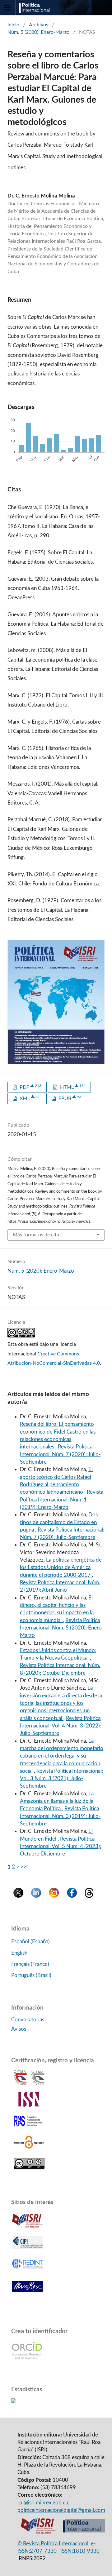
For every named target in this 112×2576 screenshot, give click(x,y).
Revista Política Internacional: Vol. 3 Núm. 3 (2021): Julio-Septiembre (61, 1779)
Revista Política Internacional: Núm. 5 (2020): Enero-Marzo (62, 1628)
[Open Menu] (8, 8)
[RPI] (84, 2532)
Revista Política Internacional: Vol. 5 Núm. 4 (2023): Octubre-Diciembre (61, 1847)
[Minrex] (28, 2294)
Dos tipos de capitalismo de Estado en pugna (59, 1522)
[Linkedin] (36, 1896)
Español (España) (30, 1942)
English (19, 1953)
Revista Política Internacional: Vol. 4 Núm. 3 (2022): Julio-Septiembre (61, 1726)
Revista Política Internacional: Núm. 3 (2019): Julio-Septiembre (60, 1816)
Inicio (13, 25)
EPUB (69, 1098)
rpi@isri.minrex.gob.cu (43, 2503)
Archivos (39, 25)
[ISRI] (38, 2532)
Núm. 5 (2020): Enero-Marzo (38, 32)
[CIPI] (28, 2250)
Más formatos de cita (36, 1235)
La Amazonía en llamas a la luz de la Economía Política (57, 1801)
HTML (72, 1087)
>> (24, 1867)
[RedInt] (28, 2272)
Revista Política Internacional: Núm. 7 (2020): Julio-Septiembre (60, 1454)
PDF (30, 1087)
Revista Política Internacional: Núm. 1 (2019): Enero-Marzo (62, 1500)
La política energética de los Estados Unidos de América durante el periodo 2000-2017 (61, 1567)
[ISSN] (29, 2105)
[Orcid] (27, 2358)
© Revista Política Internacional (53, 2544)
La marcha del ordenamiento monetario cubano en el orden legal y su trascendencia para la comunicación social (62, 1756)
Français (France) (30, 1964)
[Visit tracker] (14, 2402)
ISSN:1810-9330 (80, 2551)
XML (29, 1098)
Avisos (19, 2029)
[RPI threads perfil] (89, 1896)
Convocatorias (28, 2020)
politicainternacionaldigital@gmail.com (61, 2510)
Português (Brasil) (31, 1975)
